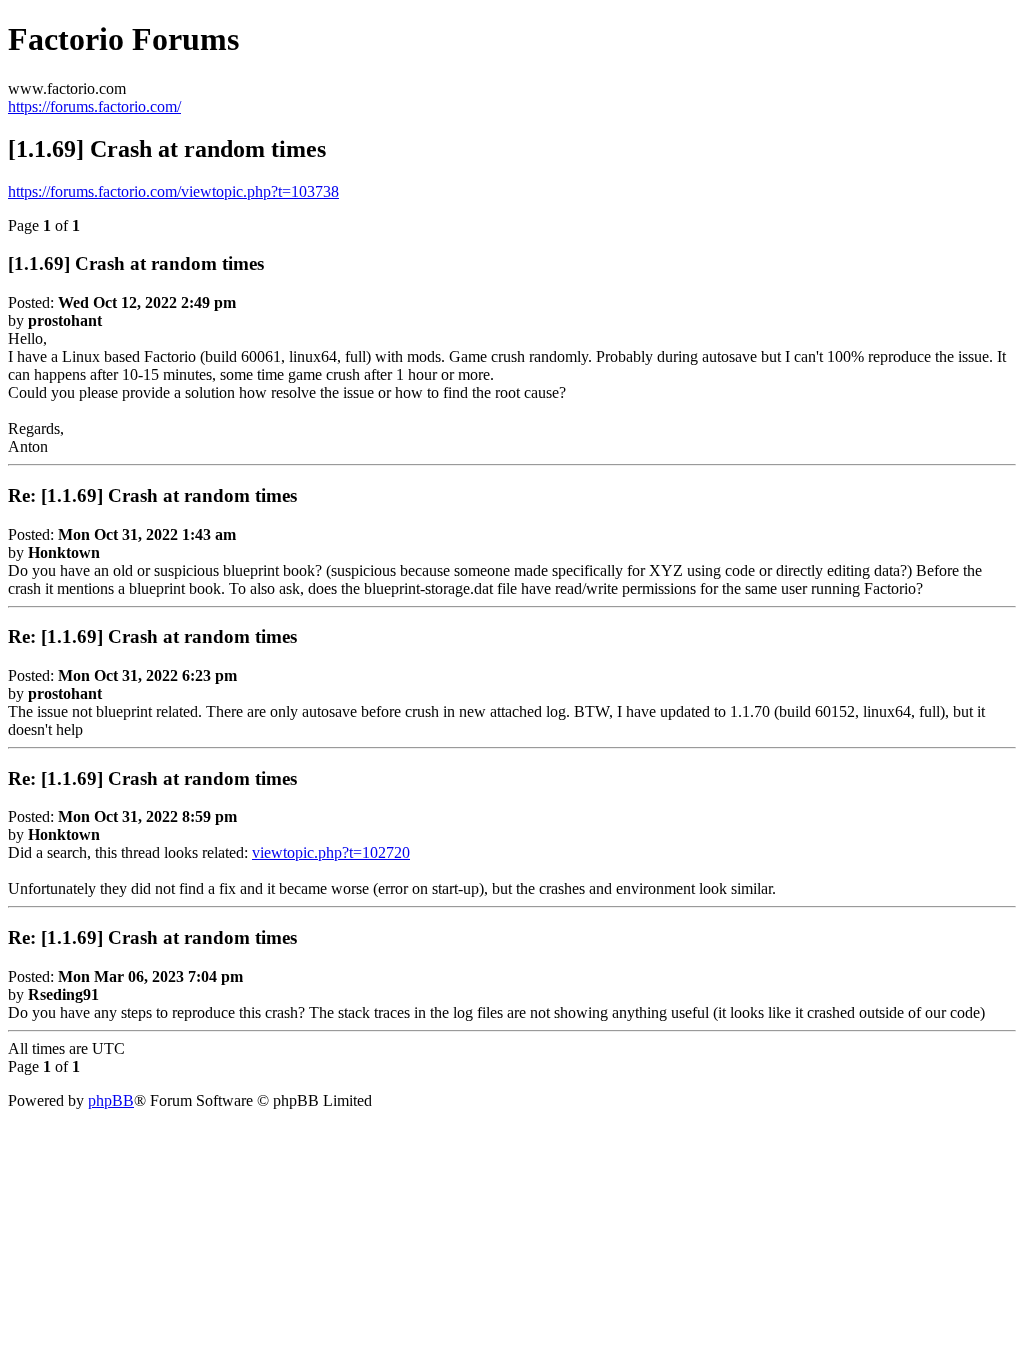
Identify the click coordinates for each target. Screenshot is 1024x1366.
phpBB (111, 1100)
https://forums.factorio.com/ (94, 106)
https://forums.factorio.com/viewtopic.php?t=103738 (173, 191)
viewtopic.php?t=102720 (331, 852)
